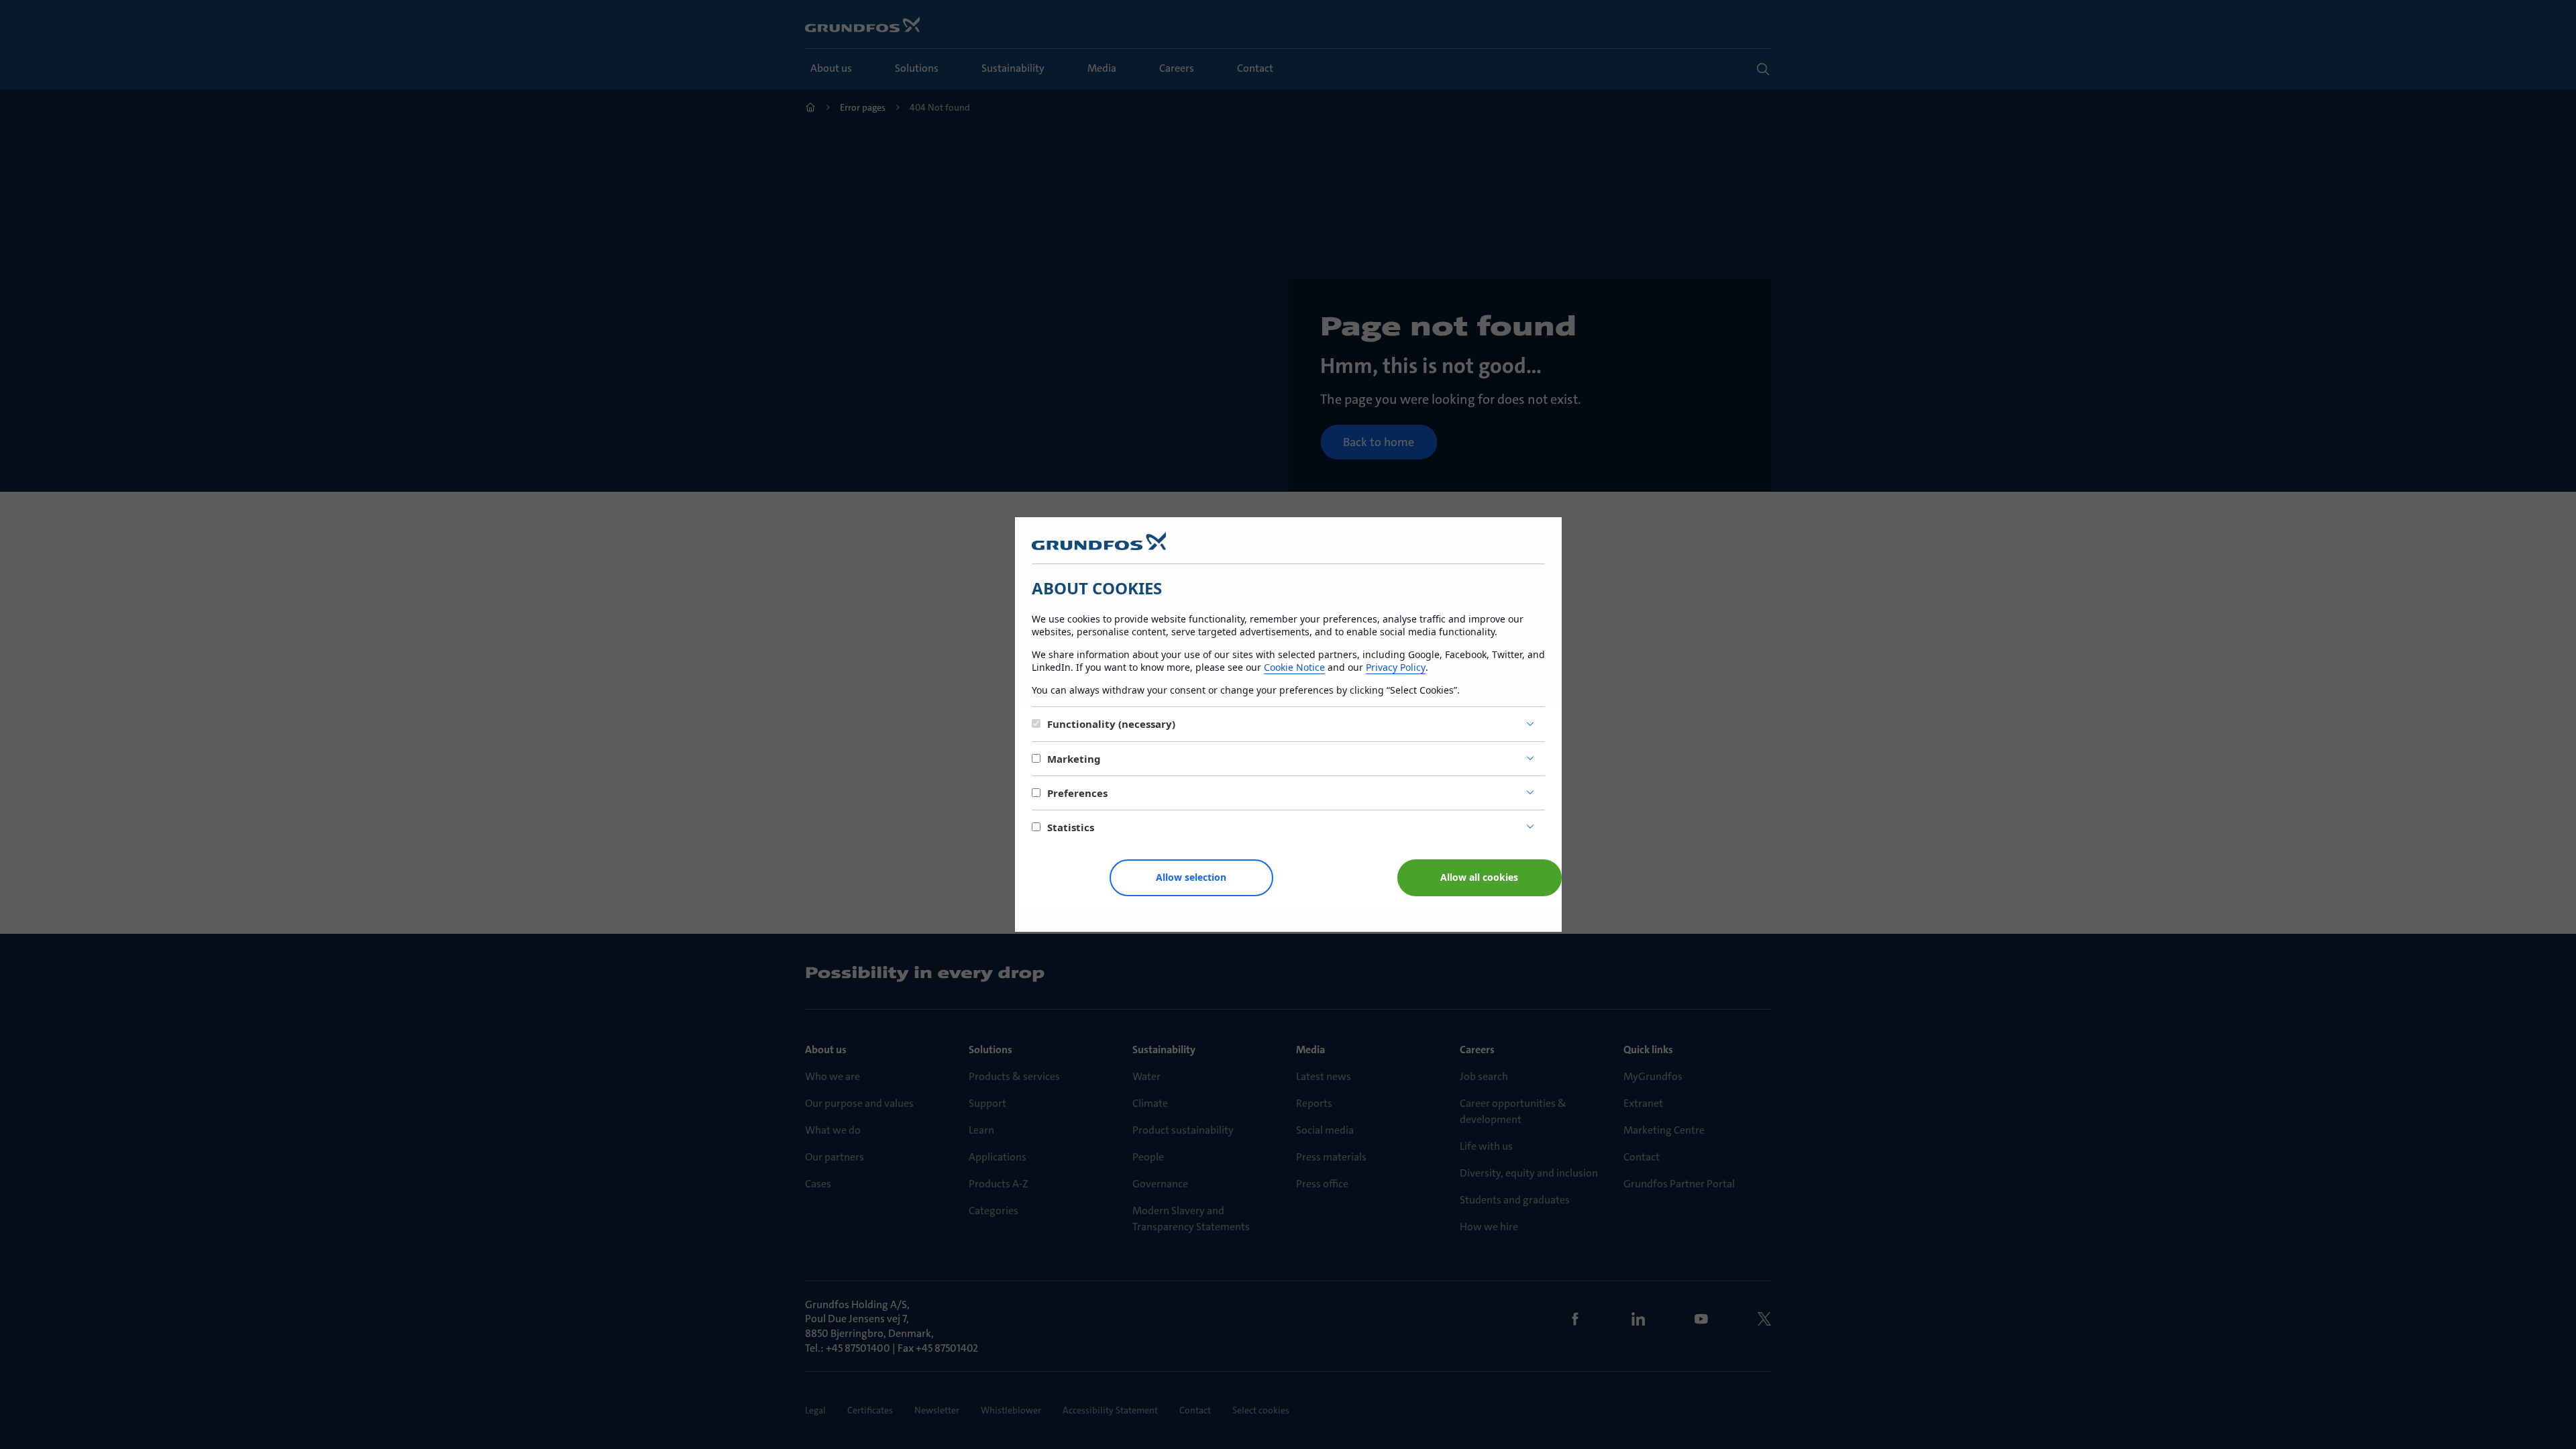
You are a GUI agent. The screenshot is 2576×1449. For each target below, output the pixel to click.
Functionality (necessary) (1111, 724)
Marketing (1074, 759)
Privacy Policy (1396, 667)
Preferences (1077, 793)
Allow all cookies (1479, 877)
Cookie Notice (1294, 667)
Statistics (1071, 827)
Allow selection (1191, 877)
